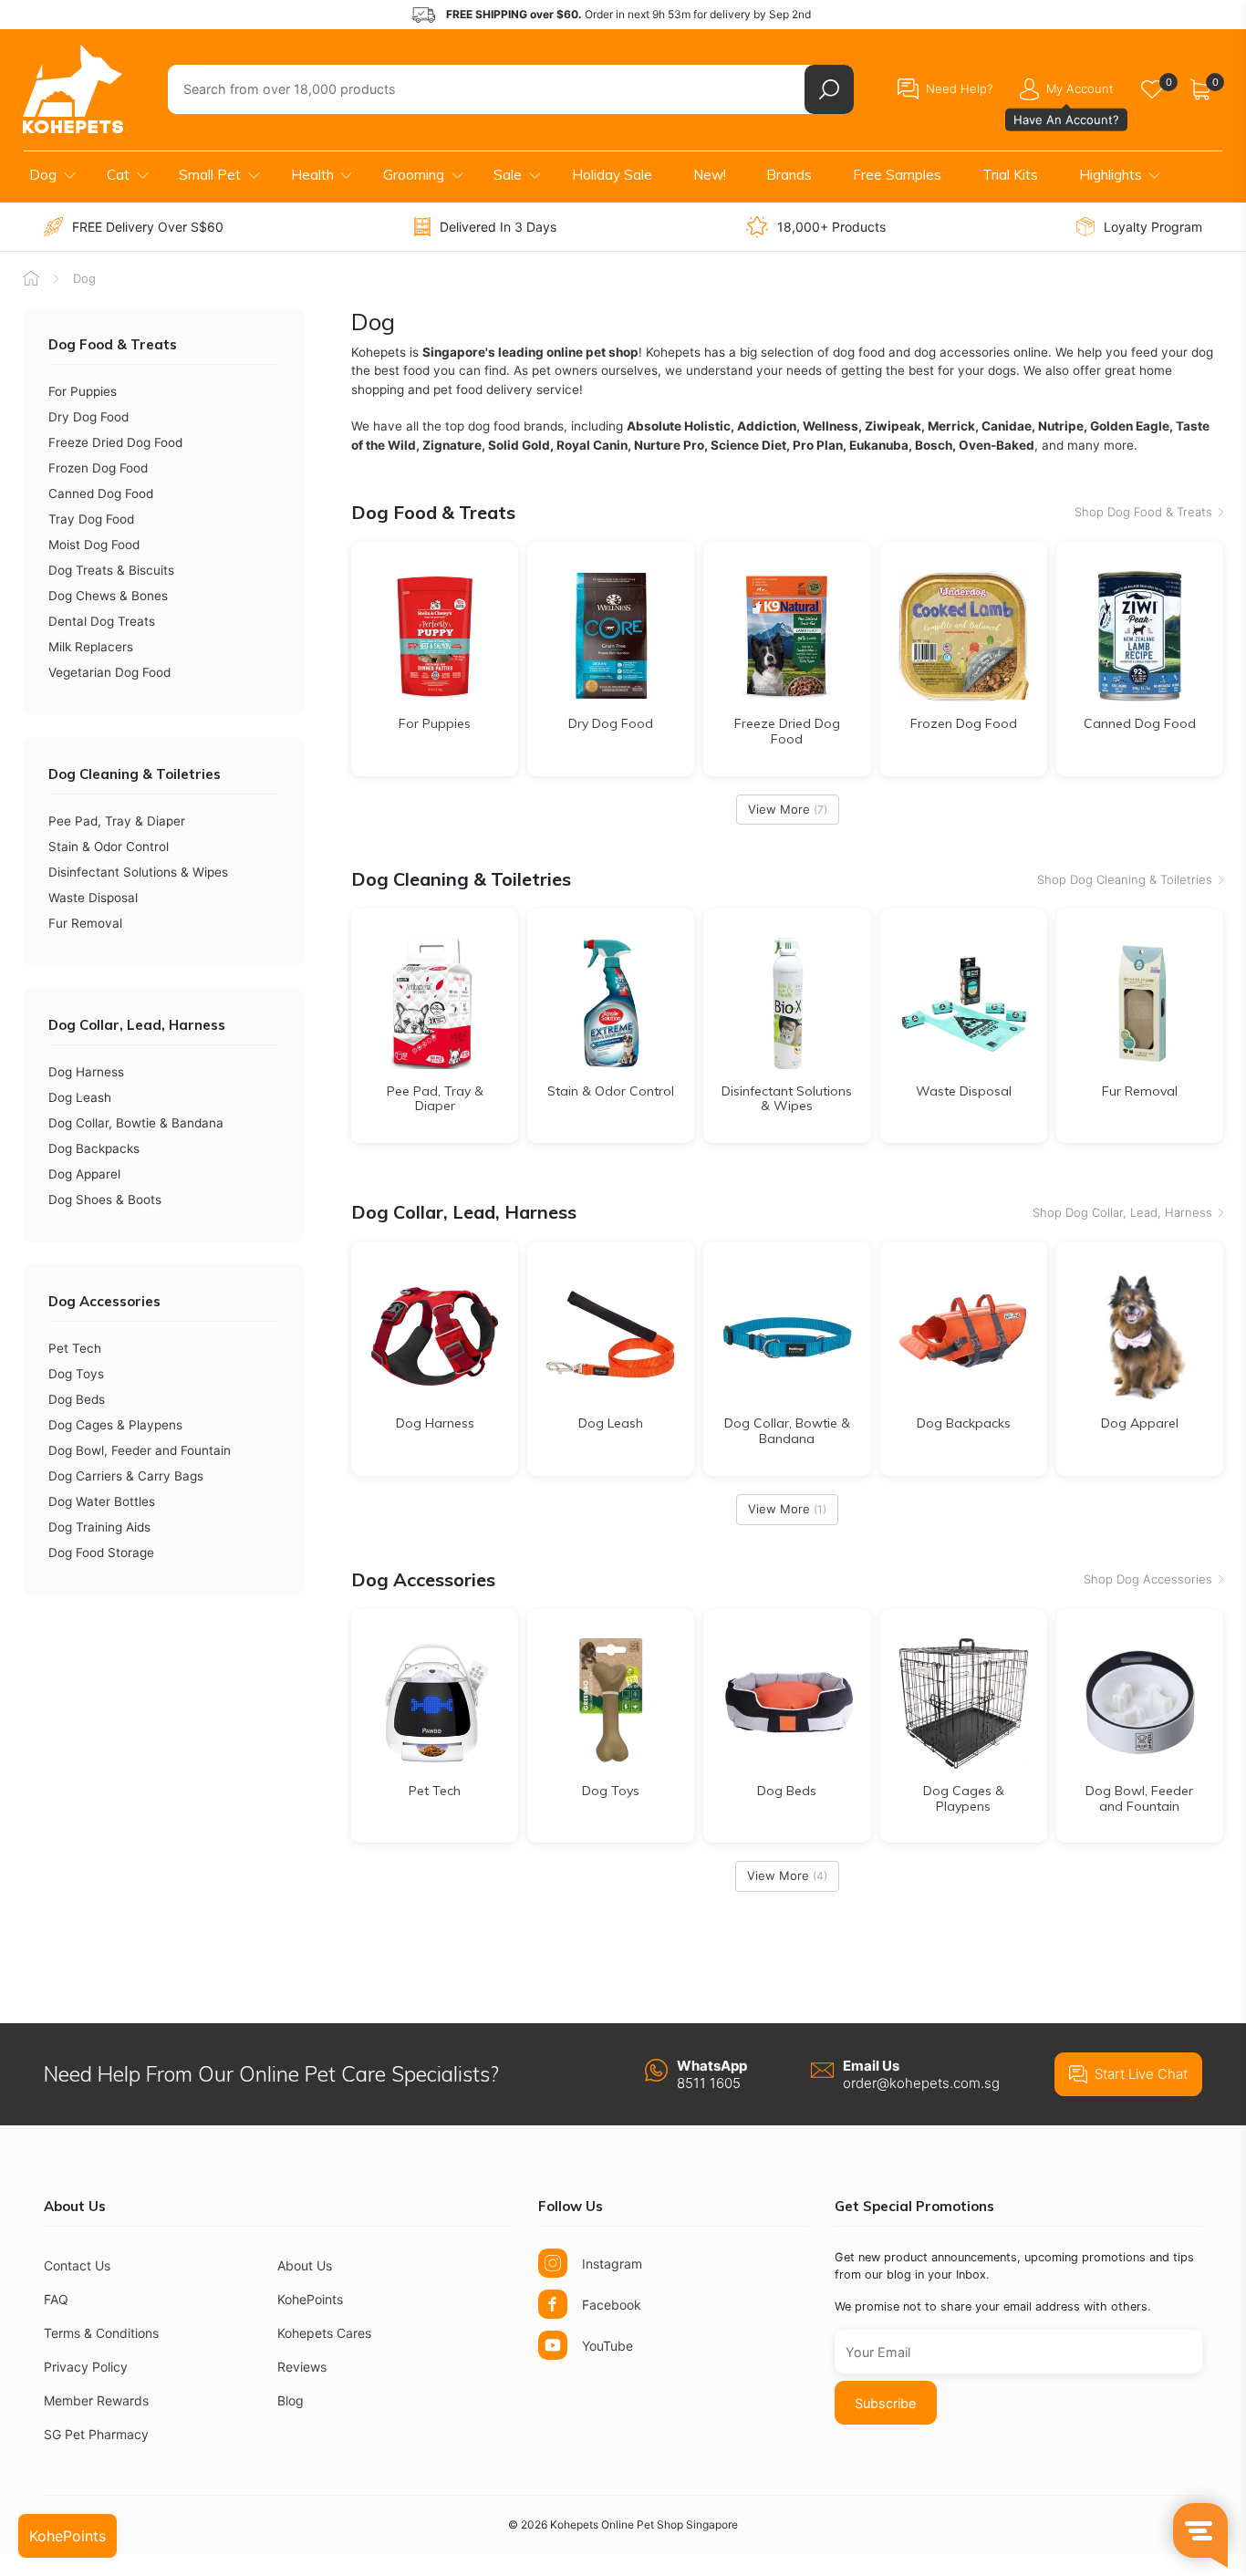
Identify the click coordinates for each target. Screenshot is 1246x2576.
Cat (118, 175)
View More (788, 809)
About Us (305, 2265)
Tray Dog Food (91, 519)
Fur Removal (85, 923)
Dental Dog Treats (102, 621)
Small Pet (210, 175)
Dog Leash (80, 1097)
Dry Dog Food (88, 417)
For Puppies (83, 391)
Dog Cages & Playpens (115, 1425)
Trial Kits (1010, 175)
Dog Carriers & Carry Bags (126, 1476)
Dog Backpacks (94, 1148)
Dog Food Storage (101, 1553)
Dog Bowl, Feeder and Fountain (140, 1450)
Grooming (414, 175)
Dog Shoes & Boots (105, 1200)
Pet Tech (75, 1348)
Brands (789, 175)
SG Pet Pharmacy (96, 2434)
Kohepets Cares (324, 2333)
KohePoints (310, 2299)
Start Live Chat (1141, 2074)
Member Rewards (96, 2400)
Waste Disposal (93, 898)
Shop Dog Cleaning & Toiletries (1125, 879)
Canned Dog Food (101, 493)
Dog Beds (77, 1399)
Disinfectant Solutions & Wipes (138, 872)
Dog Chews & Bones (108, 596)
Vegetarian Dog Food (109, 672)
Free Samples (897, 175)
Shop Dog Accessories (1148, 1579)
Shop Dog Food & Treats (1143, 512)
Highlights (1111, 175)
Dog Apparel (84, 1174)
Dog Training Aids (99, 1527)
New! (710, 175)
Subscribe (885, 2403)
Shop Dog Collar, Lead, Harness (1122, 1212)
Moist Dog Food (94, 545)
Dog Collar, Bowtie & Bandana (136, 1123)
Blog (291, 2400)
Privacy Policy (86, 2367)
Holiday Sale (612, 175)
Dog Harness (86, 1072)
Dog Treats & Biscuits (111, 570)
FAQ (56, 2299)
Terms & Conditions (101, 2333)
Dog (43, 175)
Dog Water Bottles (102, 1501)
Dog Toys (76, 1374)
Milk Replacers (91, 647)
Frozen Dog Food (98, 468)
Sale (508, 175)
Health (312, 175)
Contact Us (77, 2265)
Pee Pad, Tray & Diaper (117, 821)
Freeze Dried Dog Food (115, 442)
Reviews (302, 2367)
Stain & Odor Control (109, 847)
